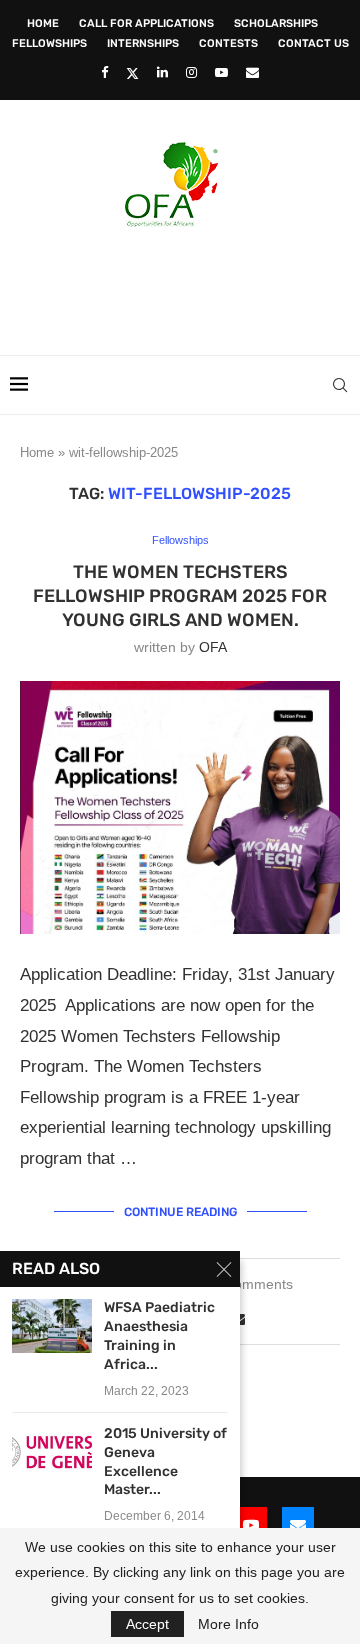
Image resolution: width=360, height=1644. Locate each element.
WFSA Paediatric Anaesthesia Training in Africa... (159, 1336)
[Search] (340, 385)
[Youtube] (221, 72)
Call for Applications (146, 23)
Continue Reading (180, 1212)
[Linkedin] (162, 72)
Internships (143, 43)
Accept (147, 1624)
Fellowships (49, 43)
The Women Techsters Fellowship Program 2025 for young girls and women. (180, 596)
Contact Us (313, 43)
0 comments (254, 1284)
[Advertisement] (185, 285)
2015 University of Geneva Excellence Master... (165, 1462)
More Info (228, 1624)
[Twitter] (132, 73)
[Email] (252, 72)
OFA (213, 647)
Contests (228, 43)
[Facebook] (104, 72)
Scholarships (276, 23)
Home (43, 23)
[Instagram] (191, 72)
